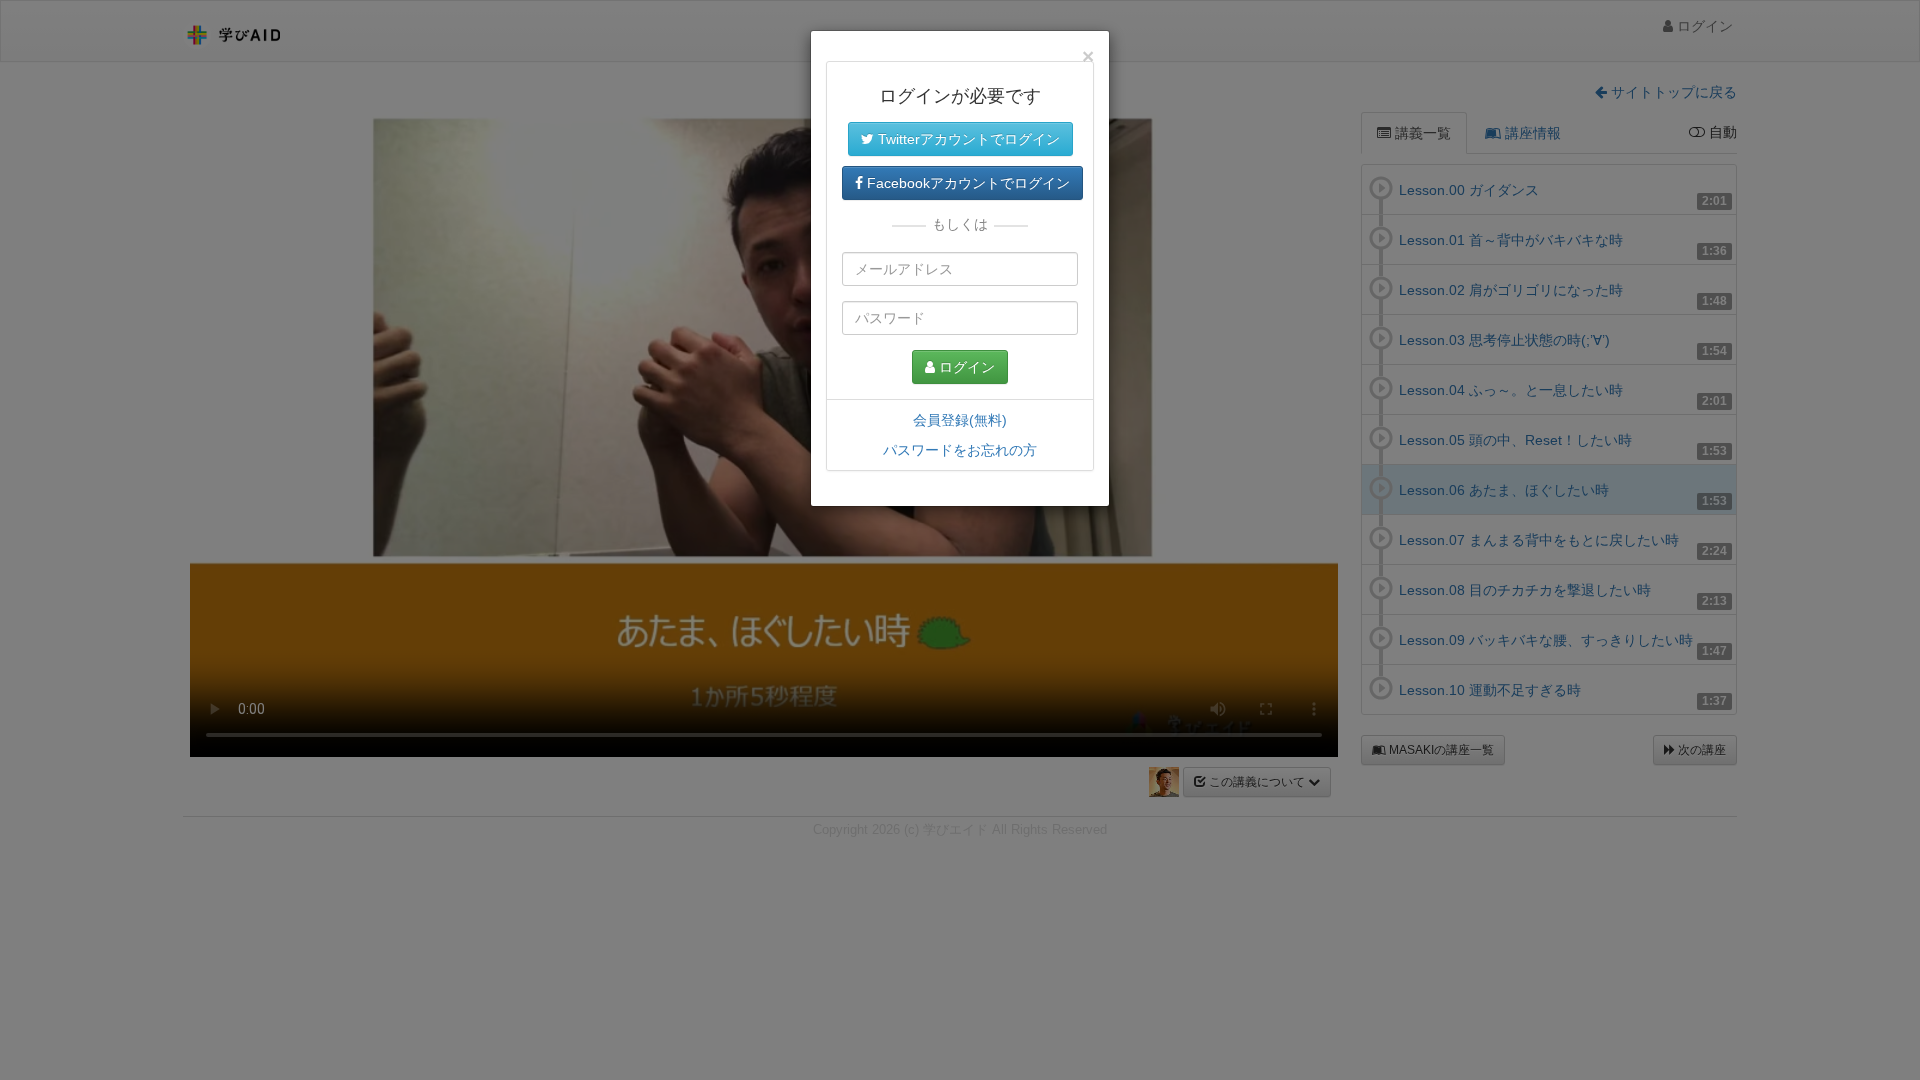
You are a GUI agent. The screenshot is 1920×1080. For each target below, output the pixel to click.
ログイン (965, 367)
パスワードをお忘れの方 (960, 450)
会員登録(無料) (960, 420)
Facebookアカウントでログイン (966, 183)
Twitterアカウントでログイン (967, 139)
